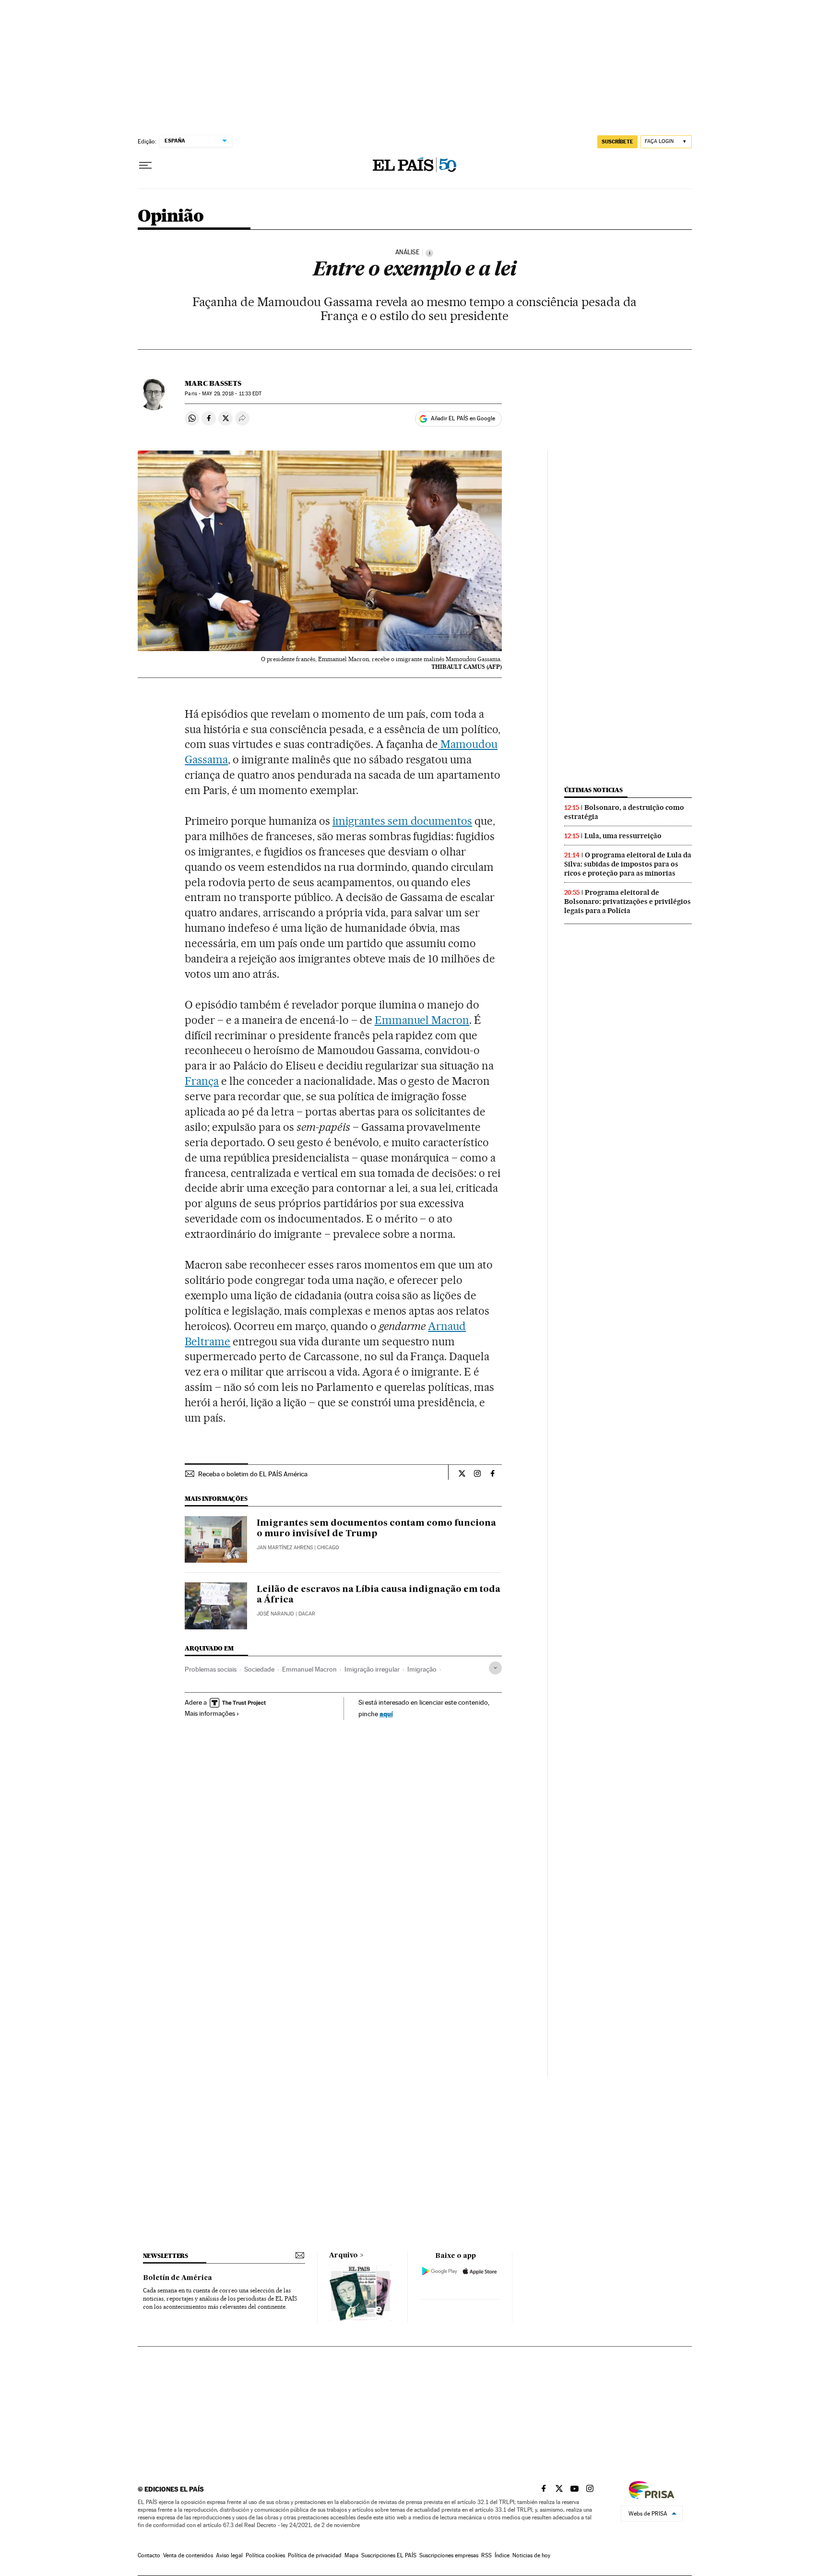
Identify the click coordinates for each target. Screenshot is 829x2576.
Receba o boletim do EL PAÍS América (253, 1474)
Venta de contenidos (188, 2555)
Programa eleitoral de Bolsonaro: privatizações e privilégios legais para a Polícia (628, 902)
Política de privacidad (315, 2555)
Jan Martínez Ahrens (285, 1548)
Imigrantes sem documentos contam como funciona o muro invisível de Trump (376, 1529)
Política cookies (265, 2555)
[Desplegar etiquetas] (495, 1668)
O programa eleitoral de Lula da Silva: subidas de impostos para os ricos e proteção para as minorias (628, 864)
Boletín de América (178, 2278)
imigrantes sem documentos (403, 821)
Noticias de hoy (531, 2555)
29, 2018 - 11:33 (232, 394)
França (202, 1081)
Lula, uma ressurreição (623, 836)
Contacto (149, 2555)
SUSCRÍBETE (617, 142)
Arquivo (343, 2255)
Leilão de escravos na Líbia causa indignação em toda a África (379, 1595)
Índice (502, 2555)
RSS (486, 2555)
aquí (386, 1714)
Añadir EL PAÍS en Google (463, 418)
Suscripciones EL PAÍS (389, 2555)
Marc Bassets (213, 383)
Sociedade (259, 1669)
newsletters (166, 2256)
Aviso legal (229, 2555)
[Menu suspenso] (145, 166)
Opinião (171, 217)
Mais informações (210, 1713)
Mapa (351, 2555)
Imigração (422, 1669)
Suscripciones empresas (449, 2555)
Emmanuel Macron (422, 1020)
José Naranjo (275, 1614)
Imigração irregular (372, 1669)
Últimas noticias (593, 790)
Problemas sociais (211, 1669)
